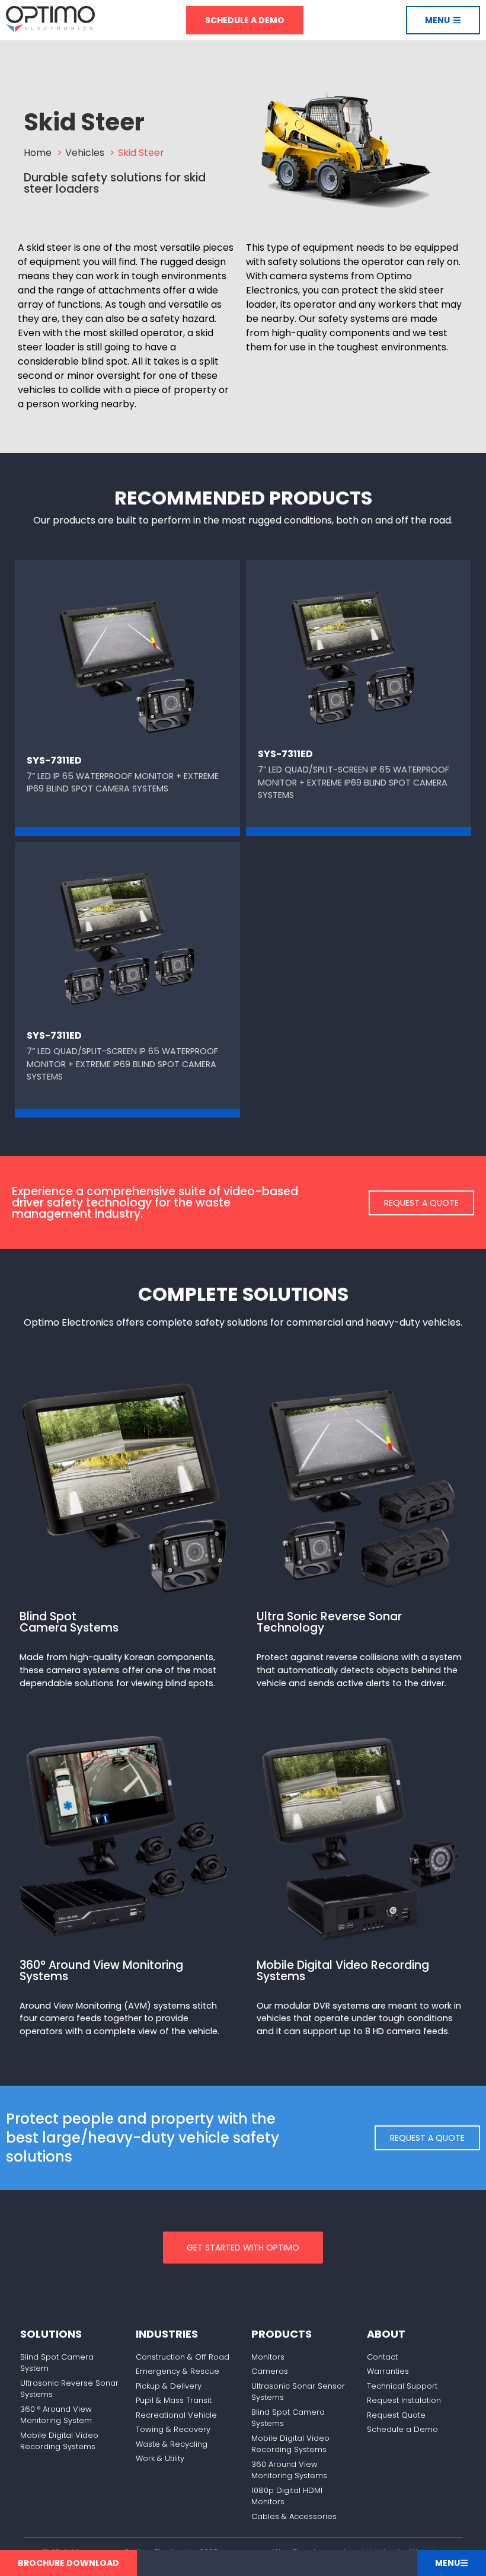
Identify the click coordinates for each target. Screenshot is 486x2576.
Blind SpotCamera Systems (69, 1622)
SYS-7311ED (54, 760)
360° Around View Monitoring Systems (101, 1971)
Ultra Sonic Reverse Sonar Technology (329, 1622)
